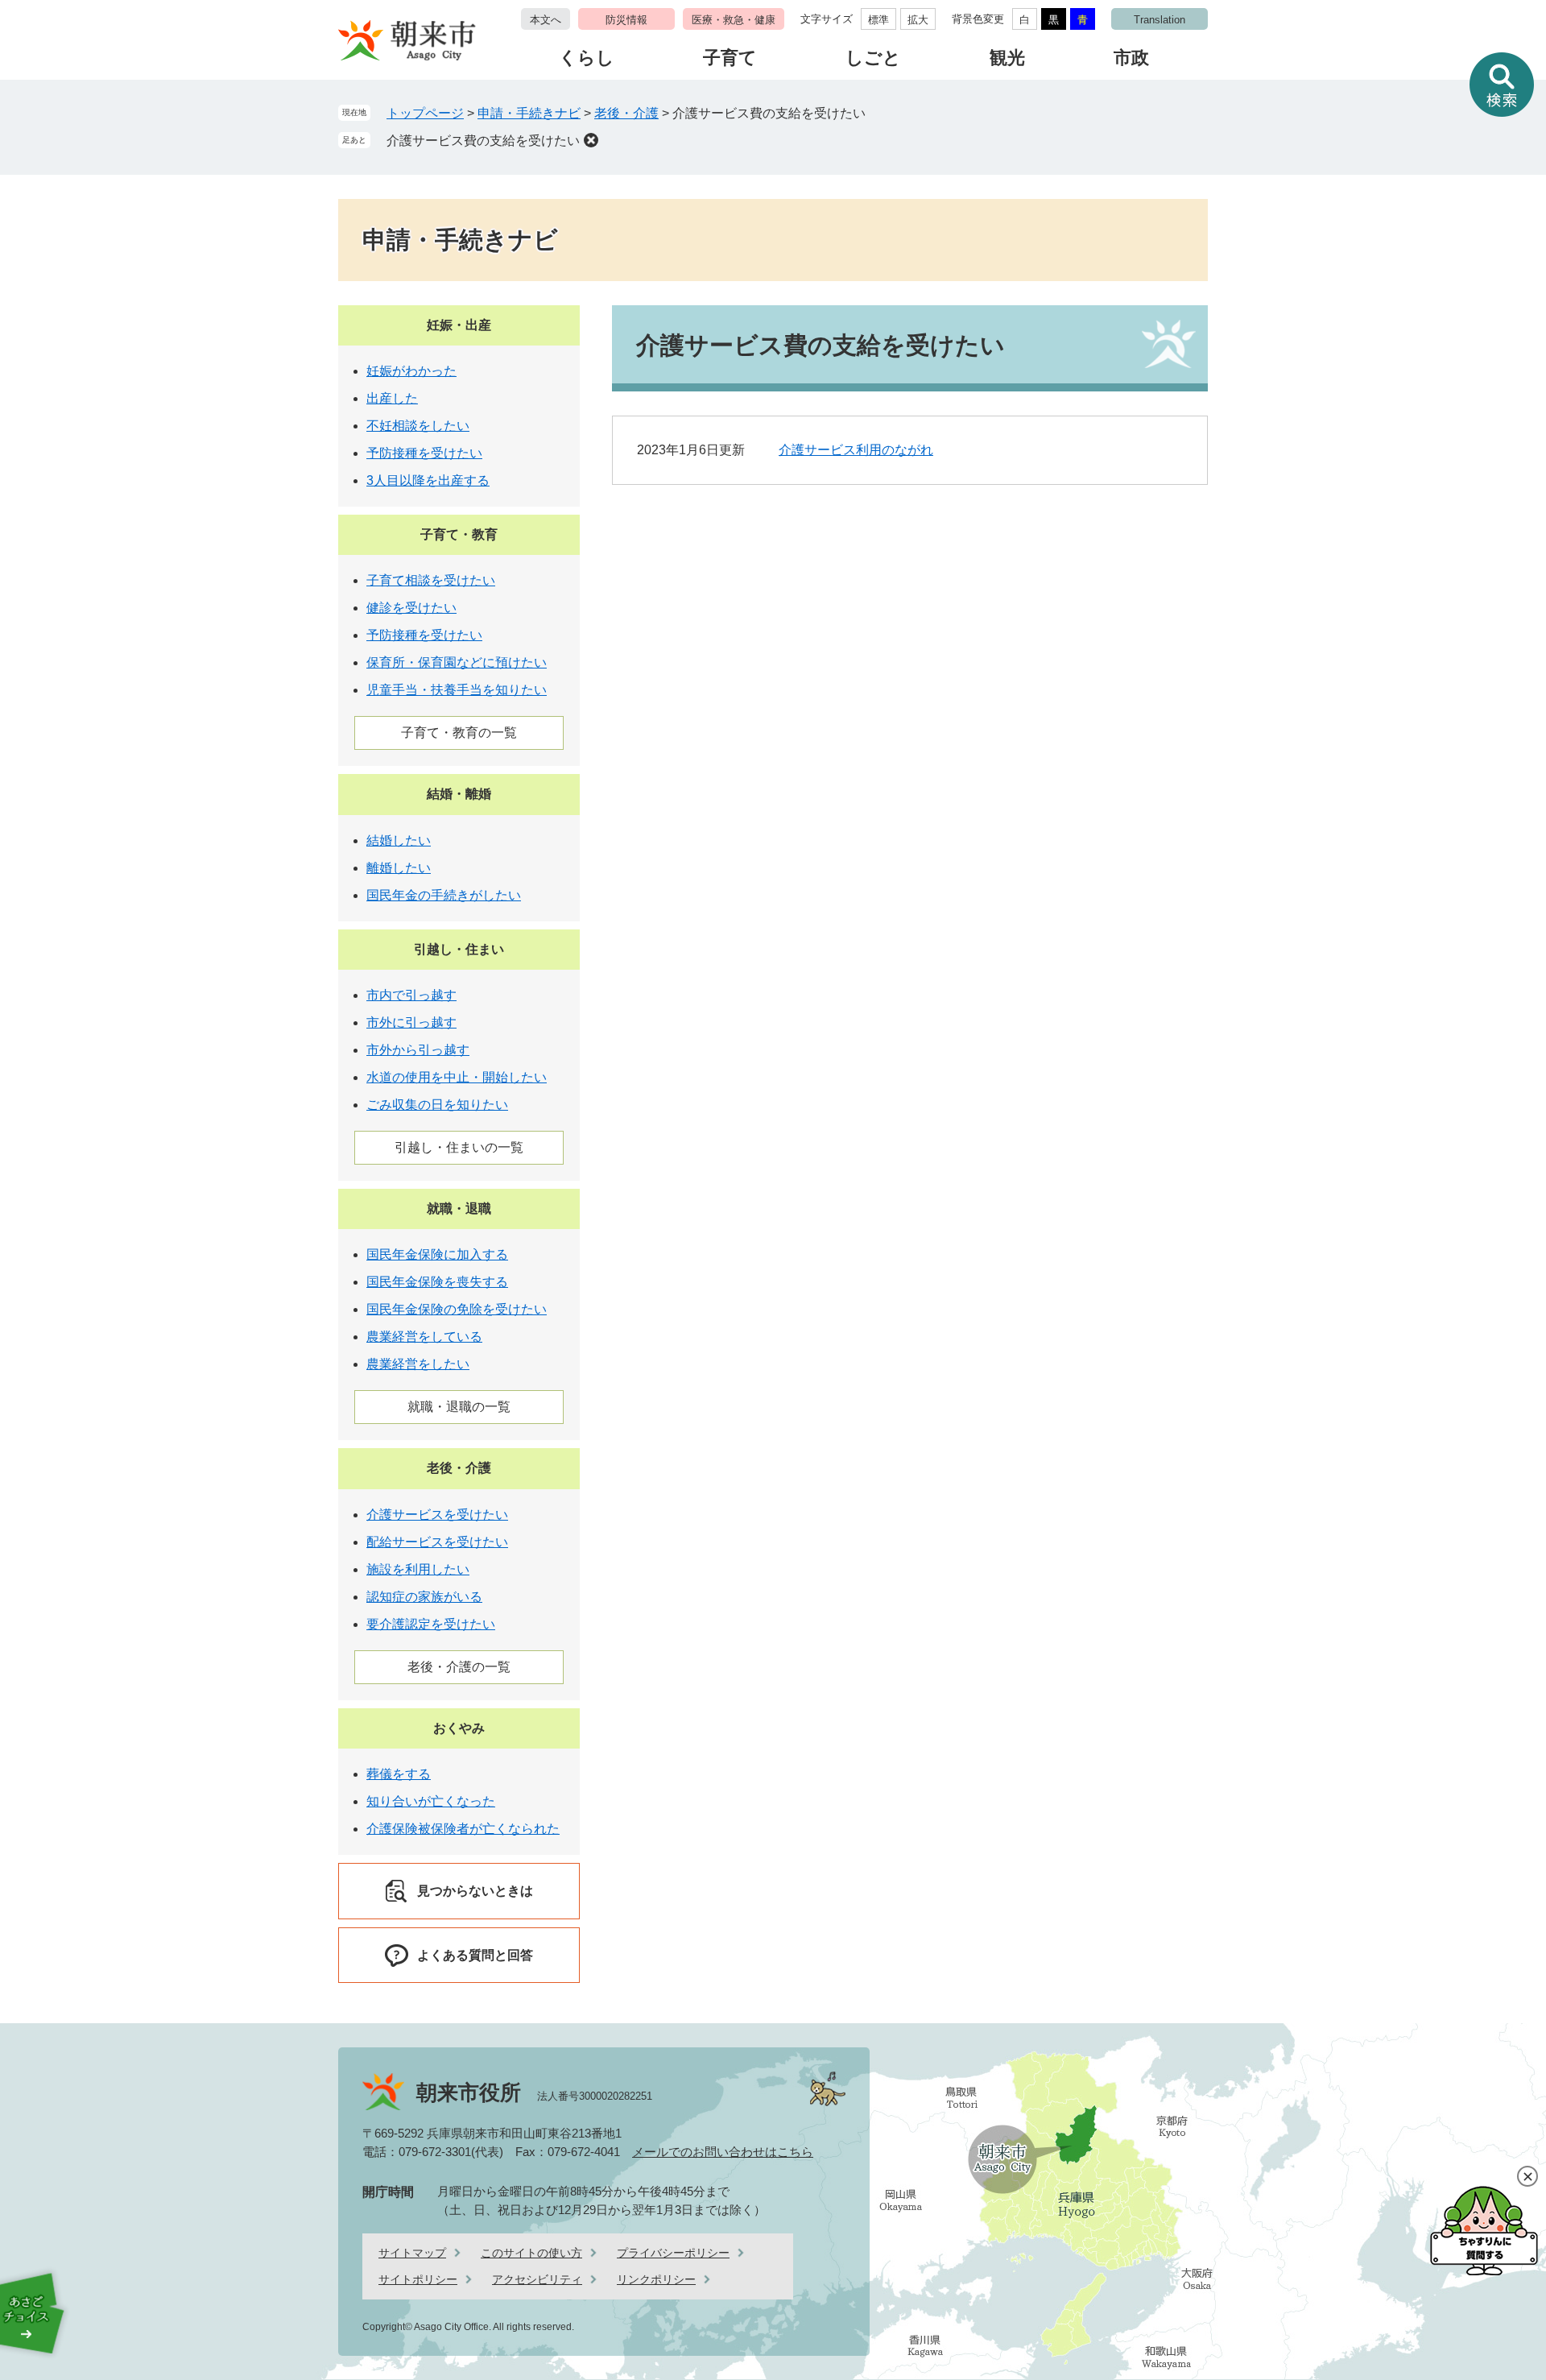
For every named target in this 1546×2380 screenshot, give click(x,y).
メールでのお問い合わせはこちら (723, 2152)
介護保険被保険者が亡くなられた (463, 1829)
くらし (587, 58)
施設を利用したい (418, 1569)
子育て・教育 (459, 534)
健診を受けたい (411, 608)
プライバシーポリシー (673, 2253)
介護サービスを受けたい (437, 1515)
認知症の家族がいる (424, 1597)
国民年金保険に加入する (437, 1254)
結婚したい (399, 840)
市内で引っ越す (411, 995)
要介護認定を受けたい (431, 1624)
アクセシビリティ (537, 2279)
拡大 (918, 20)
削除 (591, 140)
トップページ (425, 113)
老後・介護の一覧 (459, 1667)
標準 (878, 20)
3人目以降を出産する (428, 480)
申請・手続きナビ (529, 113)
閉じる (1527, 2176)
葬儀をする (399, 1774)
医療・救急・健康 (734, 20)
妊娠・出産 (459, 325)
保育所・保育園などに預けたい (457, 662)
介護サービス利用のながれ (856, 450)
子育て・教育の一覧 (459, 733)
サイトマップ (412, 2253)
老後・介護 (626, 113)
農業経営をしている (424, 1337)
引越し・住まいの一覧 (459, 1147)
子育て (730, 58)
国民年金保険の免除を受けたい (457, 1309)
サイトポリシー (418, 2279)
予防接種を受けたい (424, 453)
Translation (1159, 20)
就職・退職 (459, 1209)
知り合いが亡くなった (431, 1801)
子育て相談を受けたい (431, 580)
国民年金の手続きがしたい (444, 895)
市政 (1131, 58)
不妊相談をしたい (418, 426)
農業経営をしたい (418, 1364)
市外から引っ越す (418, 1050)
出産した (392, 398)
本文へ (546, 20)
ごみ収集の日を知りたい (437, 1105)
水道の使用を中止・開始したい (457, 1077)
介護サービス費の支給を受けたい (483, 141)
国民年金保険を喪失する (437, 1282)
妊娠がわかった (411, 371)
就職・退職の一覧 (459, 1407)
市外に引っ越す (411, 1022)
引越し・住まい (459, 949)
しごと (873, 58)
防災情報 (626, 20)
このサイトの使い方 (531, 2253)
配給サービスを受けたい (437, 1542)
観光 (1007, 58)
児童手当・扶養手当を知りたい (457, 690)
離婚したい (399, 868)
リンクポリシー (656, 2279)
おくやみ (459, 1728)
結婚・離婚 (459, 794)
